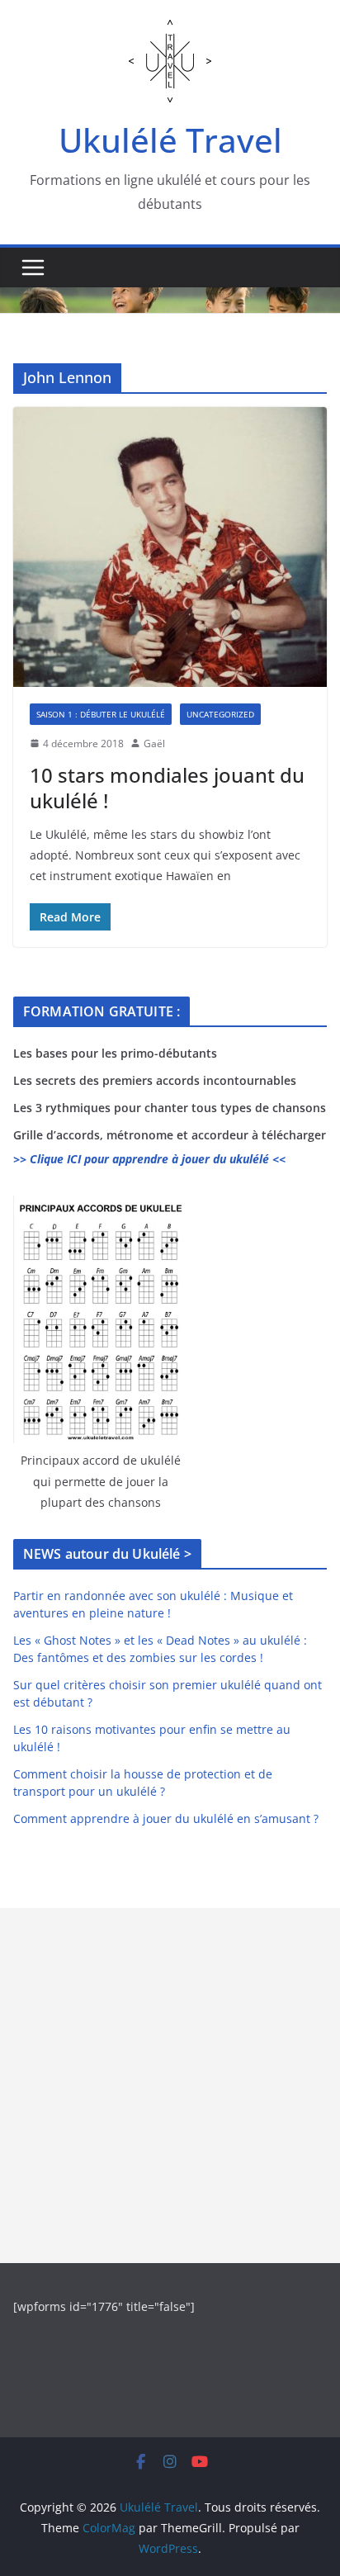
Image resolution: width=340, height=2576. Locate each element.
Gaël (154, 743)
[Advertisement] (170, 2086)
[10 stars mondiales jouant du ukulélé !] (170, 547)
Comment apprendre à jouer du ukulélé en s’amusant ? (166, 1818)
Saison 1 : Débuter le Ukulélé (101, 714)
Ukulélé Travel (170, 140)
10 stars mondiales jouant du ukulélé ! (167, 788)
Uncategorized (220, 714)
